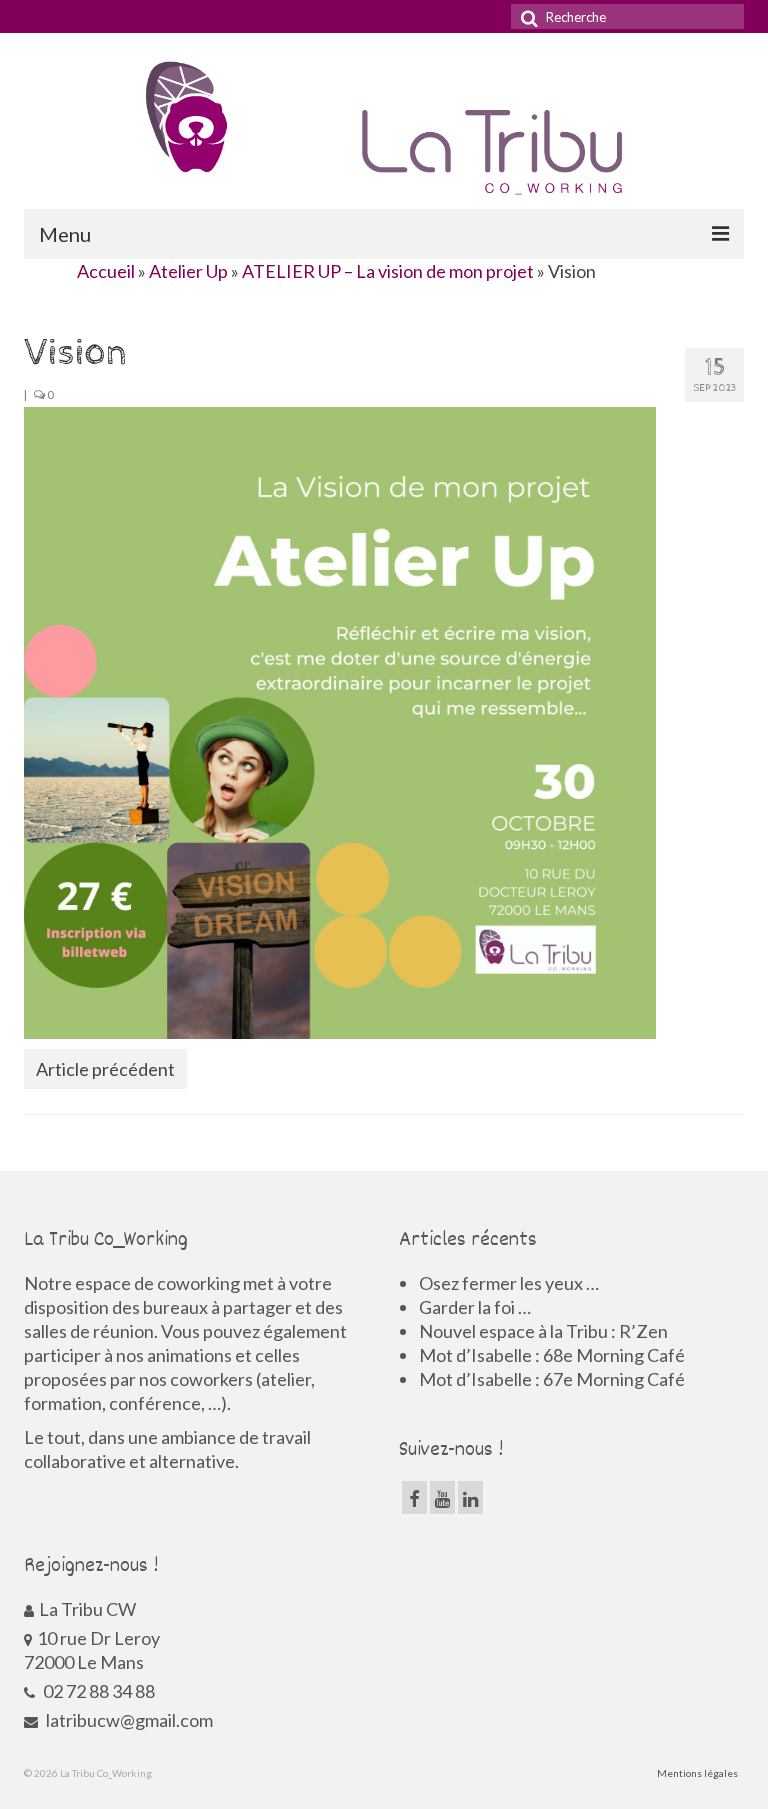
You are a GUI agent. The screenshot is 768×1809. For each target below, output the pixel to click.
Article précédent (105, 1069)
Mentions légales (697, 1773)
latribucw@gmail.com (128, 1720)
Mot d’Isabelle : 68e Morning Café (552, 1355)
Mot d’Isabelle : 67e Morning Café (552, 1379)
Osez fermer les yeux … (509, 1283)
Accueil (106, 271)
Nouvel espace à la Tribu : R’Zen (543, 1331)
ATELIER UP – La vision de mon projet (388, 271)
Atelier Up (188, 271)
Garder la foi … (475, 1307)
